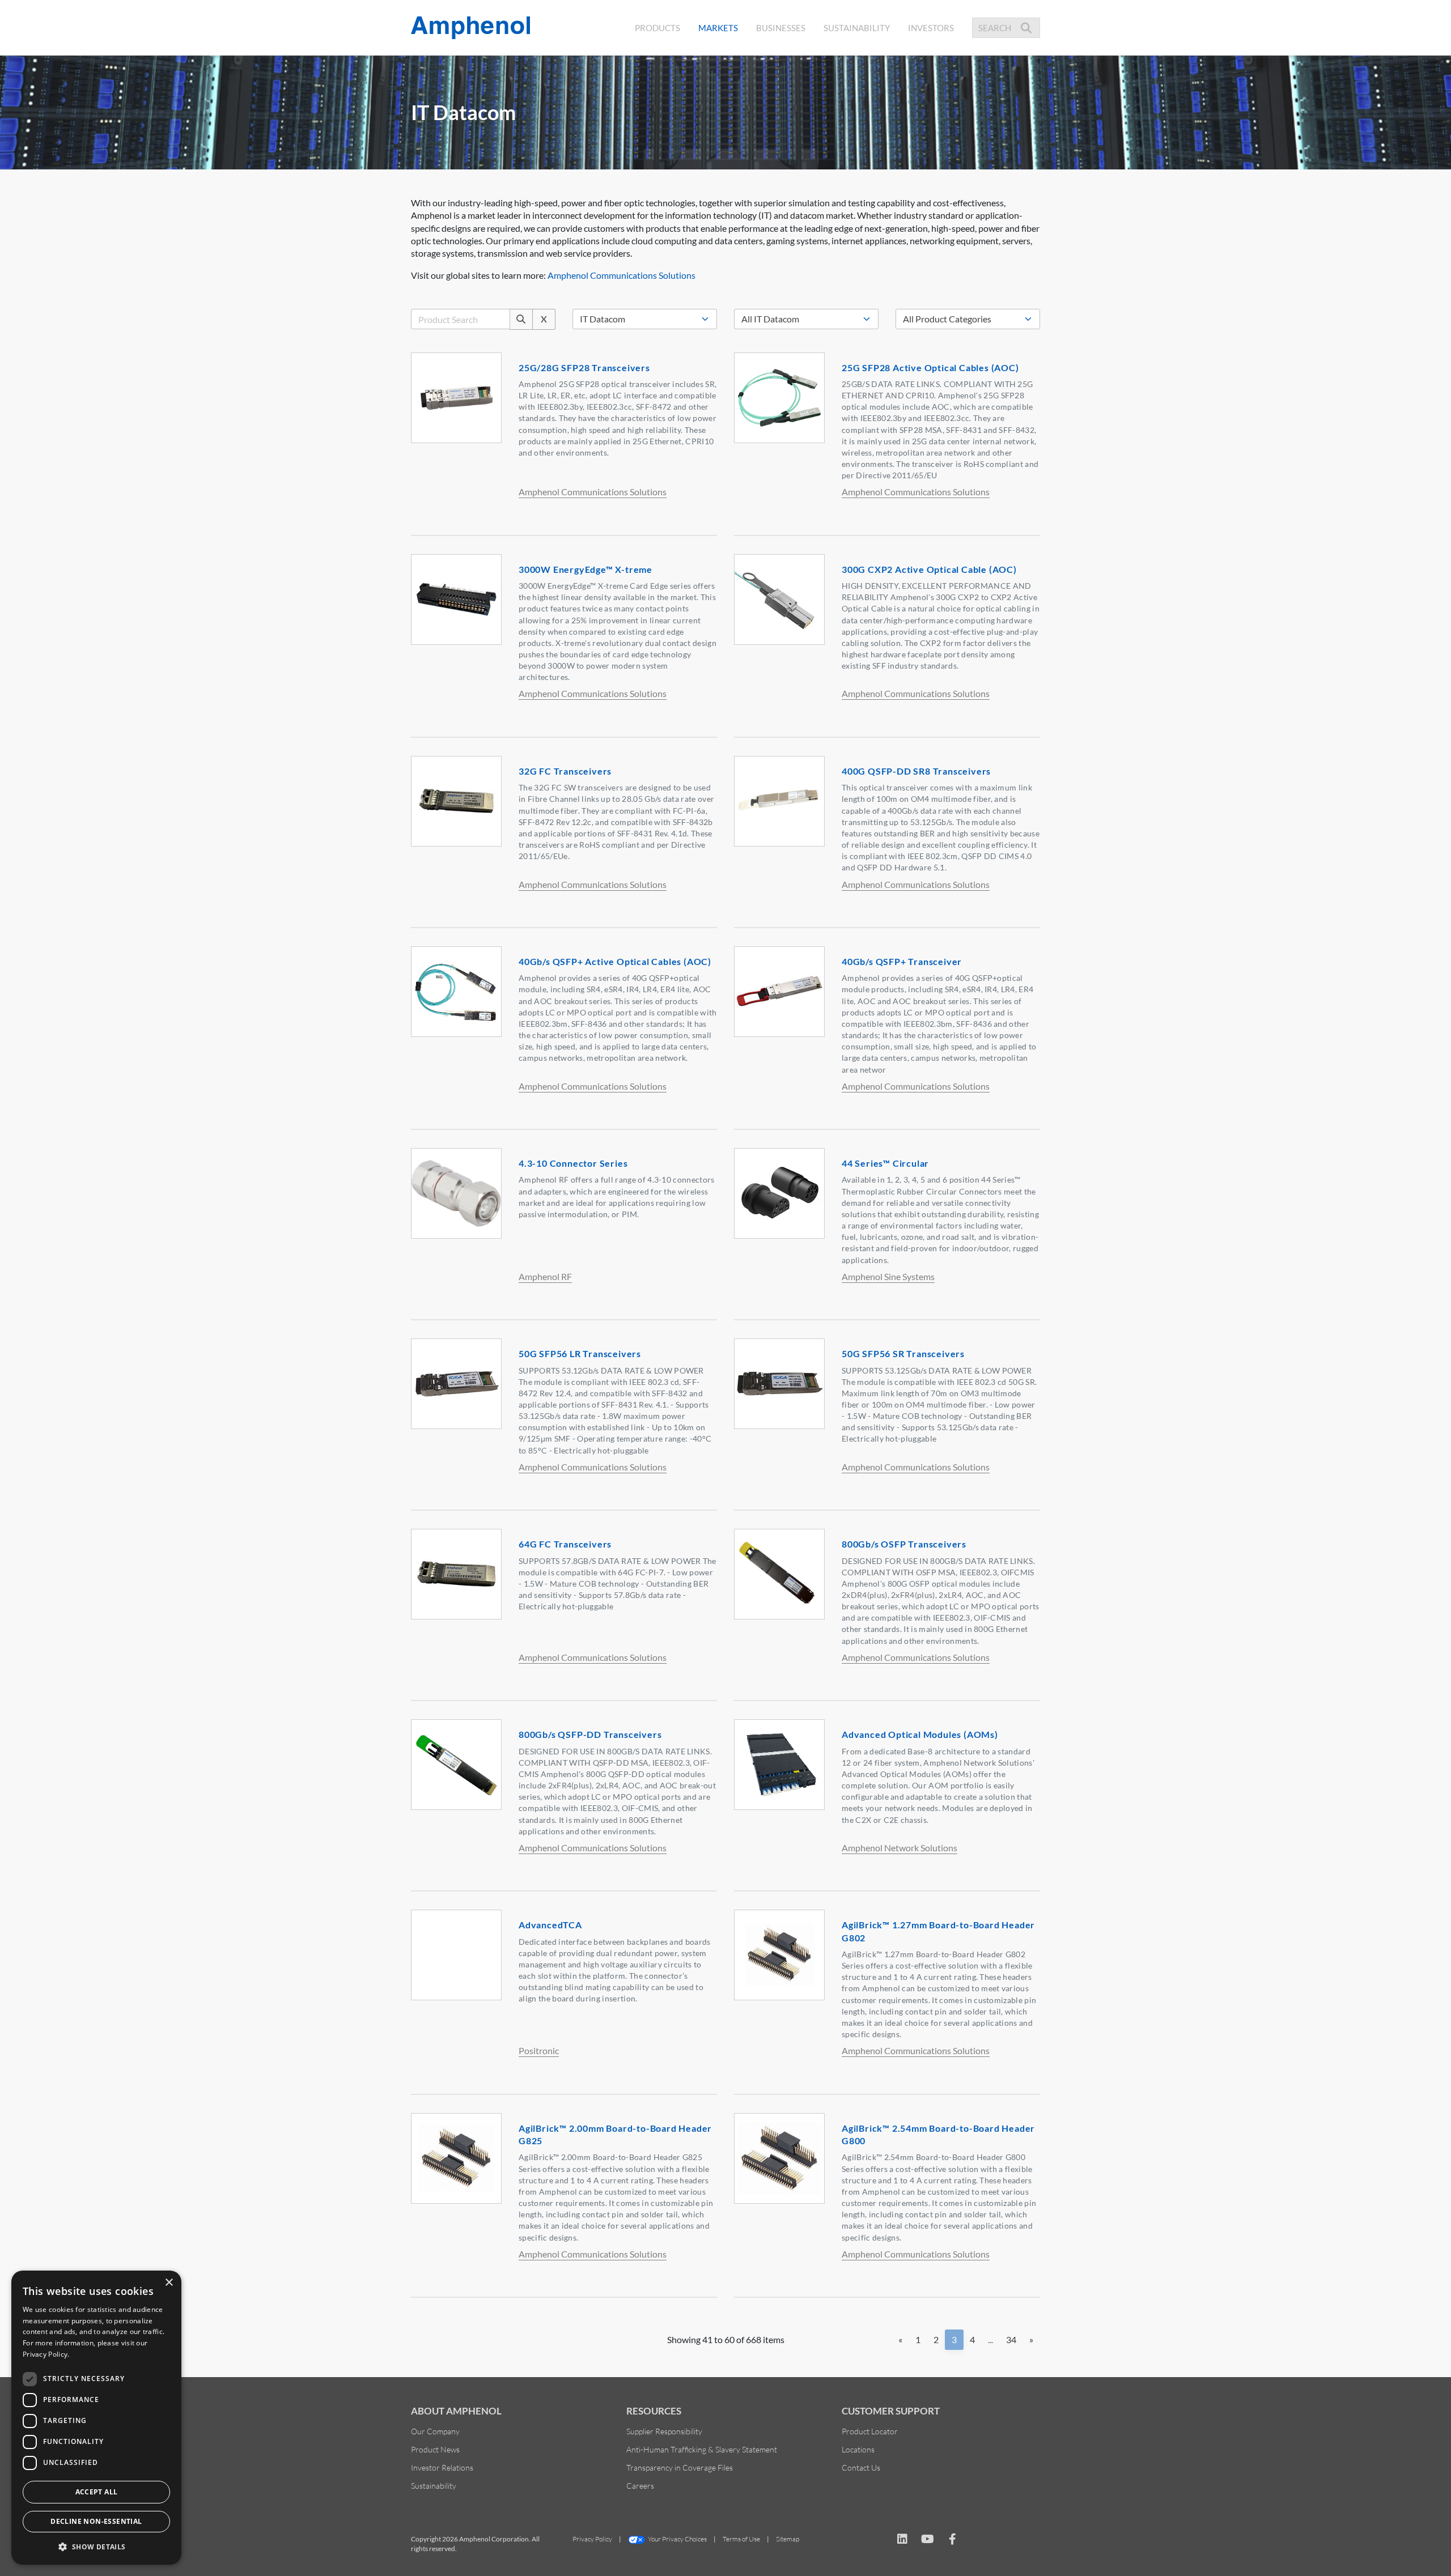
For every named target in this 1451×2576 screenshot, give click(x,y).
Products (657, 28)
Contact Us (861, 2467)
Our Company (435, 2431)
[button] (96, 2547)
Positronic (539, 2050)
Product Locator (870, 2431)
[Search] (521, 319)
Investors (931, 28)
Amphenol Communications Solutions (621, 275)
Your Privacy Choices (677, 2539)
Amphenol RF (545, 1276)
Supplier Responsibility (664, 2431)
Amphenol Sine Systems (888, 1276)
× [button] (169, 2283)
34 (1011, 2339)
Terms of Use (741, 2539)
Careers (640, 2486)
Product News (435, 2449)
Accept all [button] (97, 2492)
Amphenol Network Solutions (900, 1848)
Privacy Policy (592, 2539)
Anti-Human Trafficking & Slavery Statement (702, 2449)
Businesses (781, 28)
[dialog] (96, 2418)
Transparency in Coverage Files (680, 2467)
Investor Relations (442, 2467)
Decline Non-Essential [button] (96, 2521)
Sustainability (857, 28)
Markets (720, 27)
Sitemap (788, 2539)
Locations (858, 2449)
